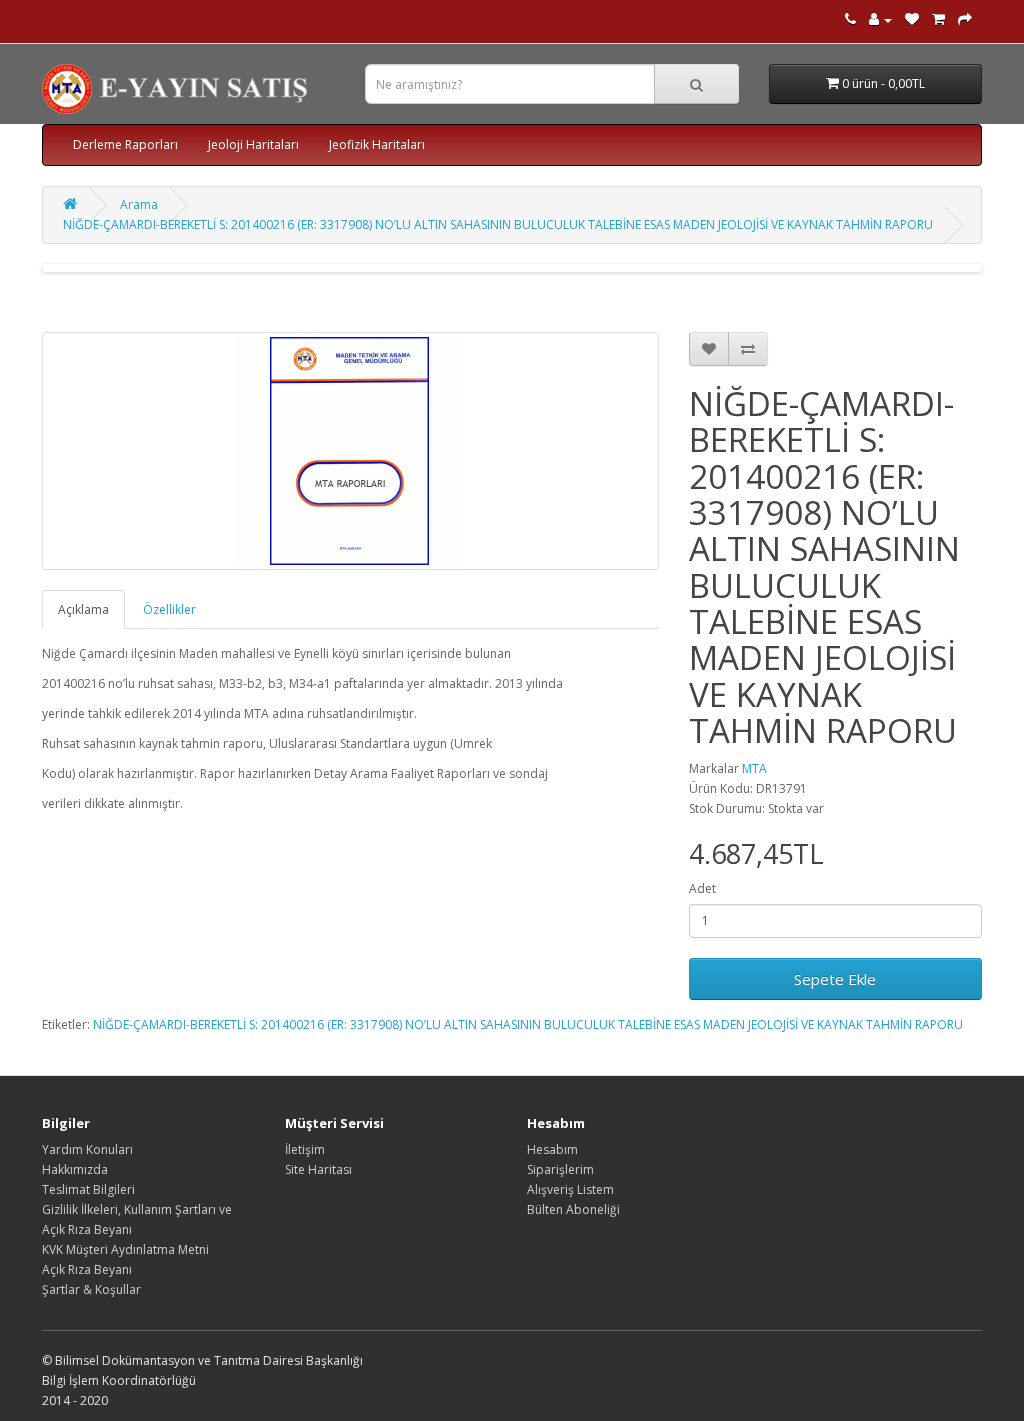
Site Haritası (318, 1169)
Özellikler (169, 609)
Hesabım (552, 1149)
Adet (702, 888)
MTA (754, 768)
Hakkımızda (75, 1169)
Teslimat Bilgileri (88, 1189)
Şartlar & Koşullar (91, 1289)
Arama (139, 204)
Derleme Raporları (125, 144)
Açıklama (83, 609)
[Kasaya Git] (965, 19)
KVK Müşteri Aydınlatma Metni (125, 1249)
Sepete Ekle (835, 979)
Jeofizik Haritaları (377, 144)
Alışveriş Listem (570, 1189)
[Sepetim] (938, 19)
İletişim (305, 1149)
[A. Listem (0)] (912, 19)
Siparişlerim (560, 1169)
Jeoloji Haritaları (253, 144)
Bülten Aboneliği (573, 1209)
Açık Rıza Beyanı (87, 1269)
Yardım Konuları (87, 1149)
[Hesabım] (880, 19)
